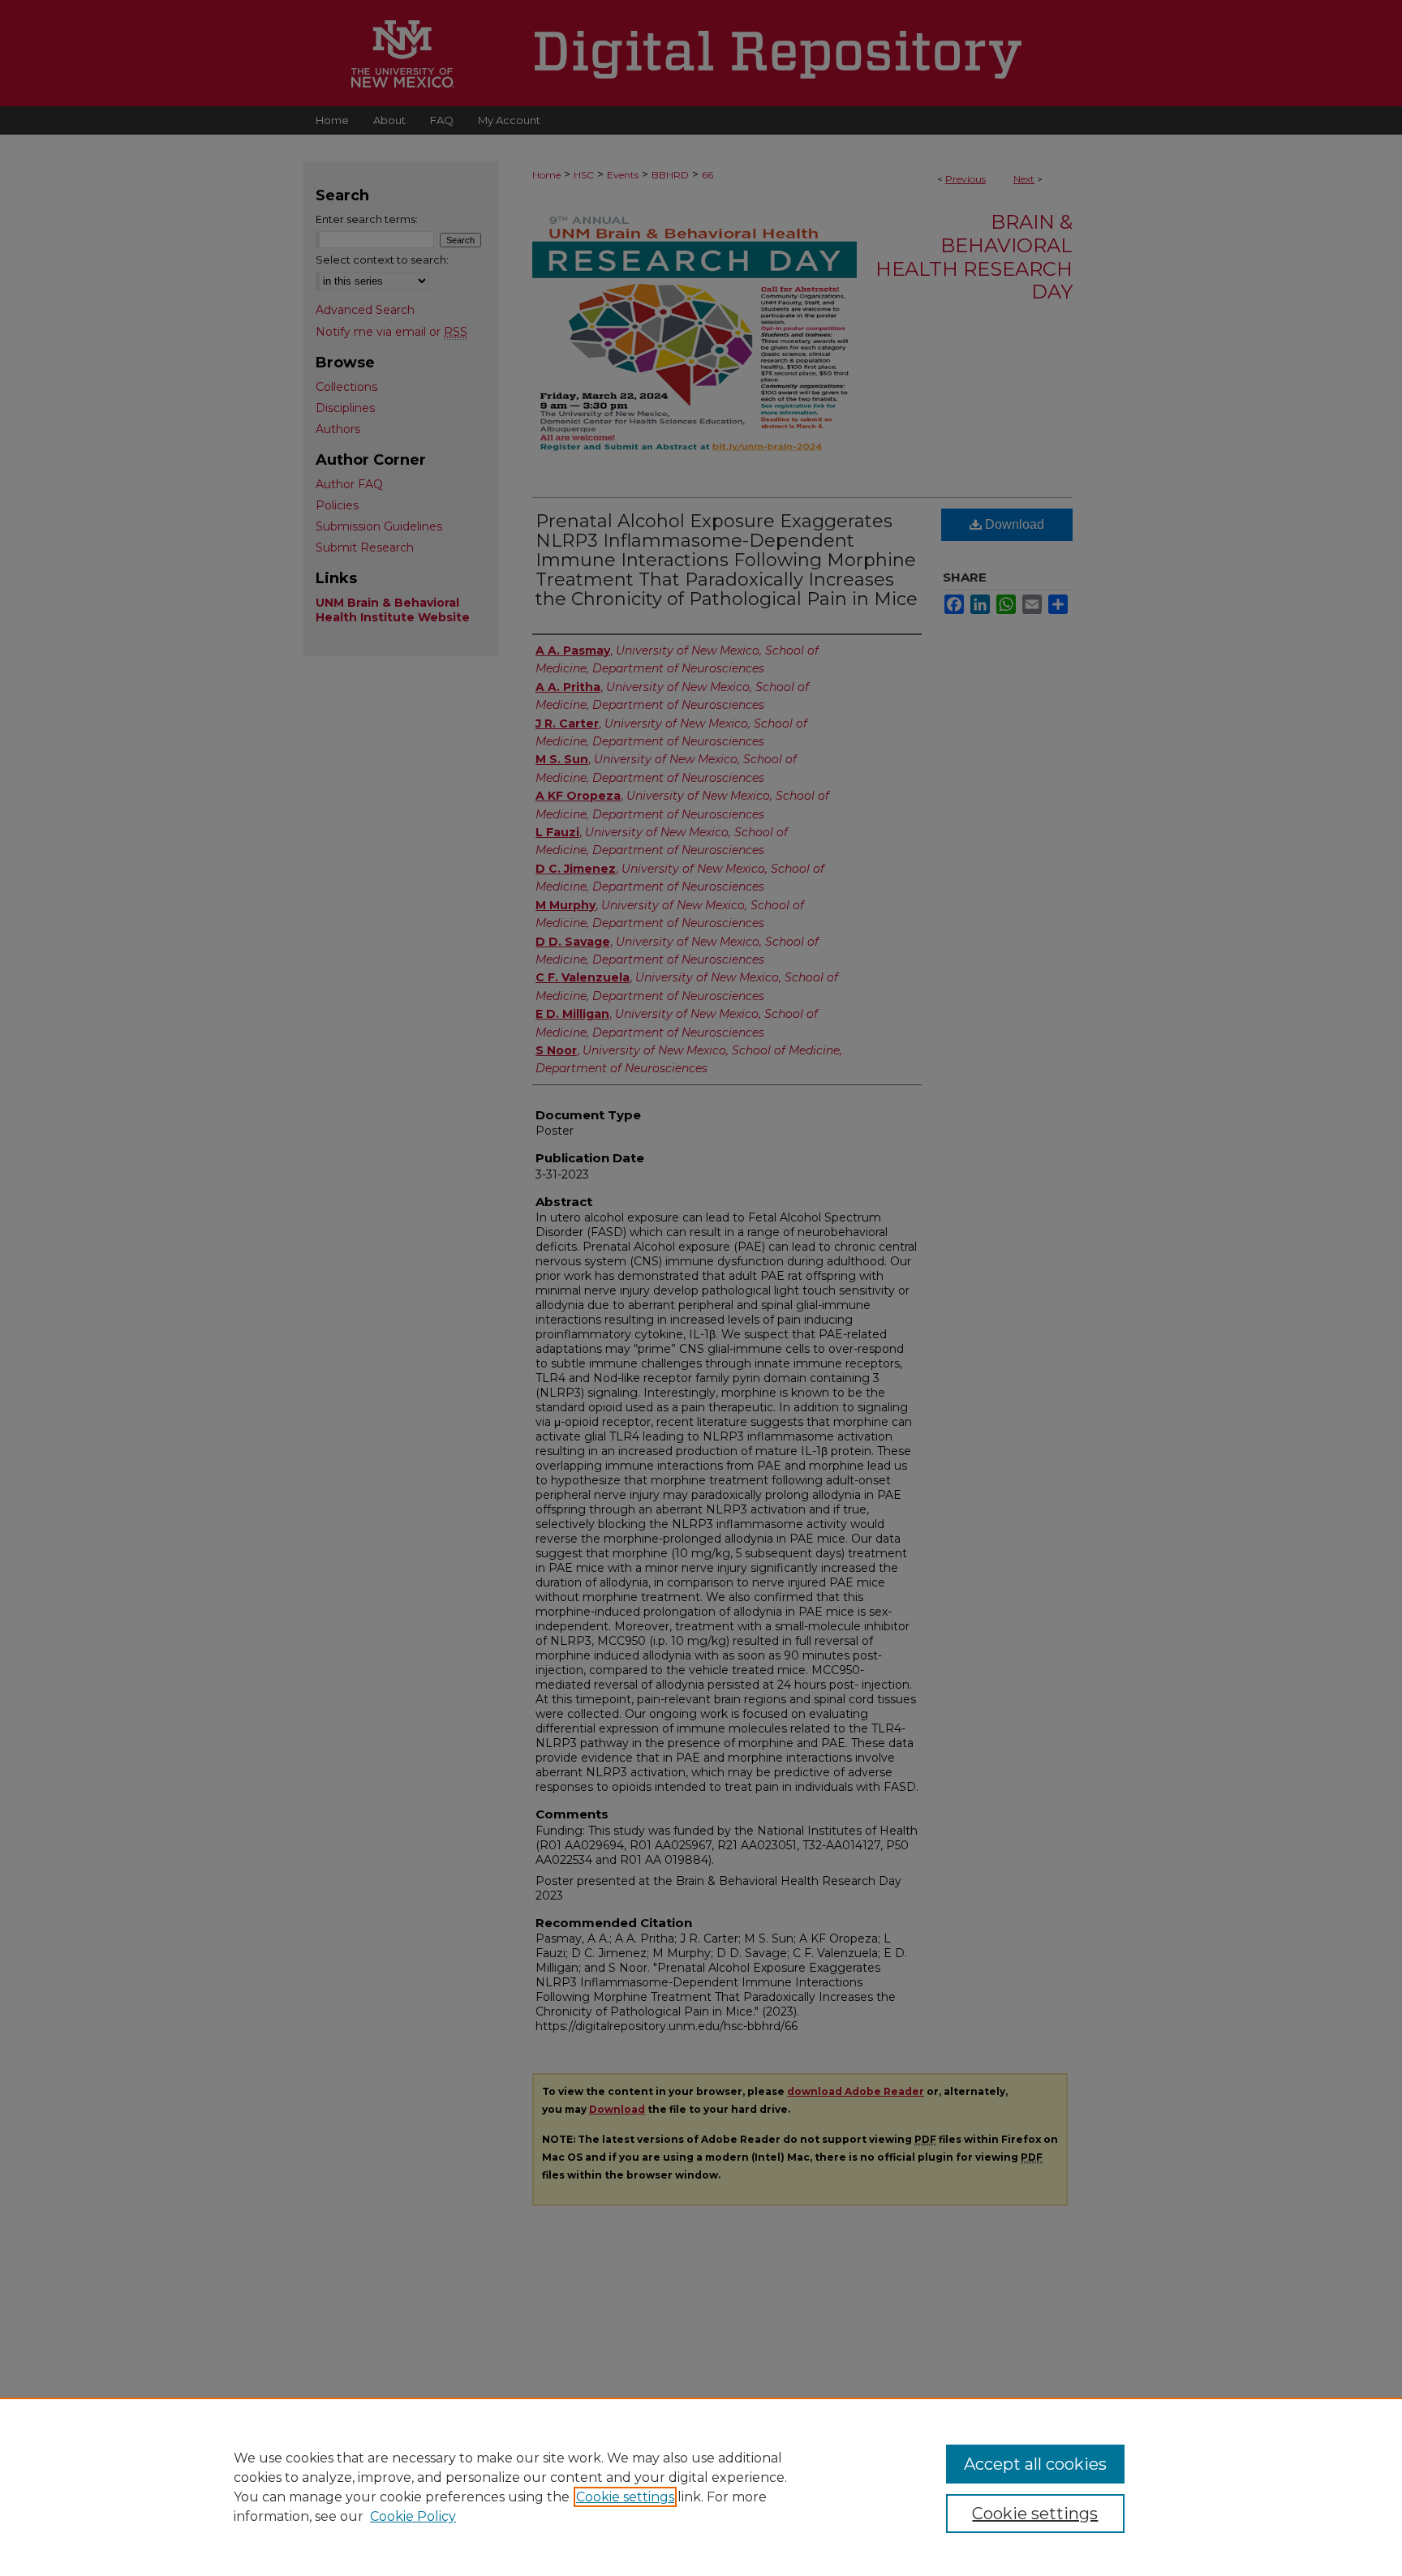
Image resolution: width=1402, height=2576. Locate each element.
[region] (701, 2487)
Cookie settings (625, 2497)
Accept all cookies (1035, 2464)
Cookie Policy (413, 2516)
